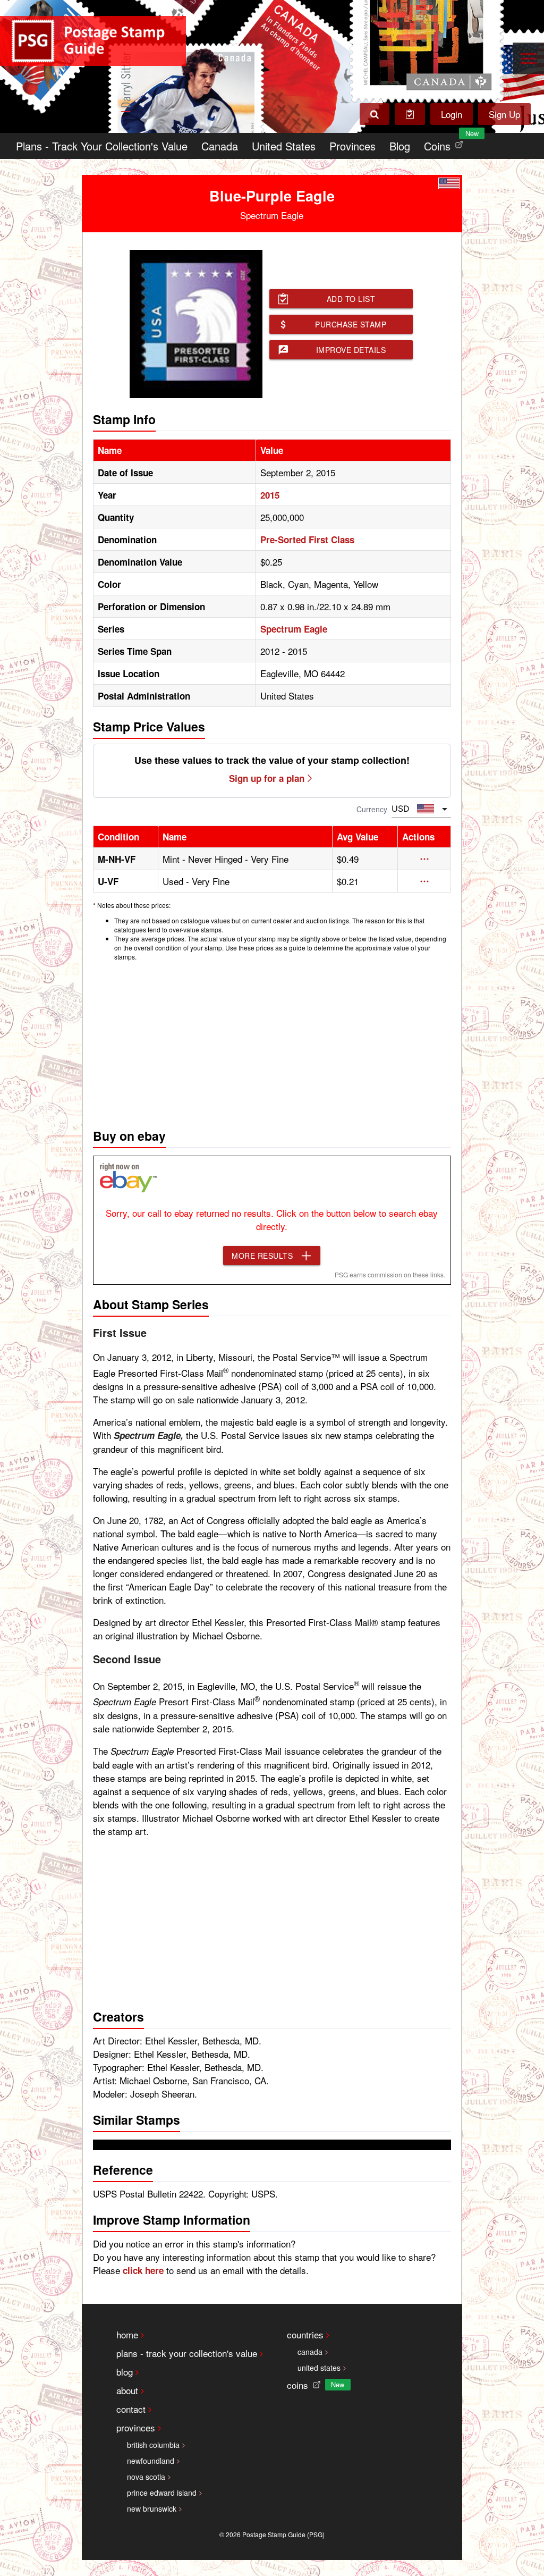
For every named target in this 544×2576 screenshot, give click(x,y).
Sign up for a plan (267, 778)
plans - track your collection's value (187, 2353)
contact (131, 2409)
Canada (220, 146)
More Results (262, 1256)
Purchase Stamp (351, 324)
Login (452, 114)
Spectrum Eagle (294, 629)
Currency (372, 809)
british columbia (153, 2445)
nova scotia (146, 2477)
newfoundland (151, 2461)
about (127, 2390)
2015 (270, 495)
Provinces (352, 146)
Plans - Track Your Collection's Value (102, 146)
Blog (400, 146)
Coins (446, 143)
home (127, 2334)
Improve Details (351, 350)
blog (125, 2372)
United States (284, 146)
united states (319, 2368)
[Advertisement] (272, 1042)
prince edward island (162, 2493)
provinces (136, 2427)
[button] (424, 859)
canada (310, 2352)
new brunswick (152, 2508)
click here (143, 2270)
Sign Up (504, 114)
